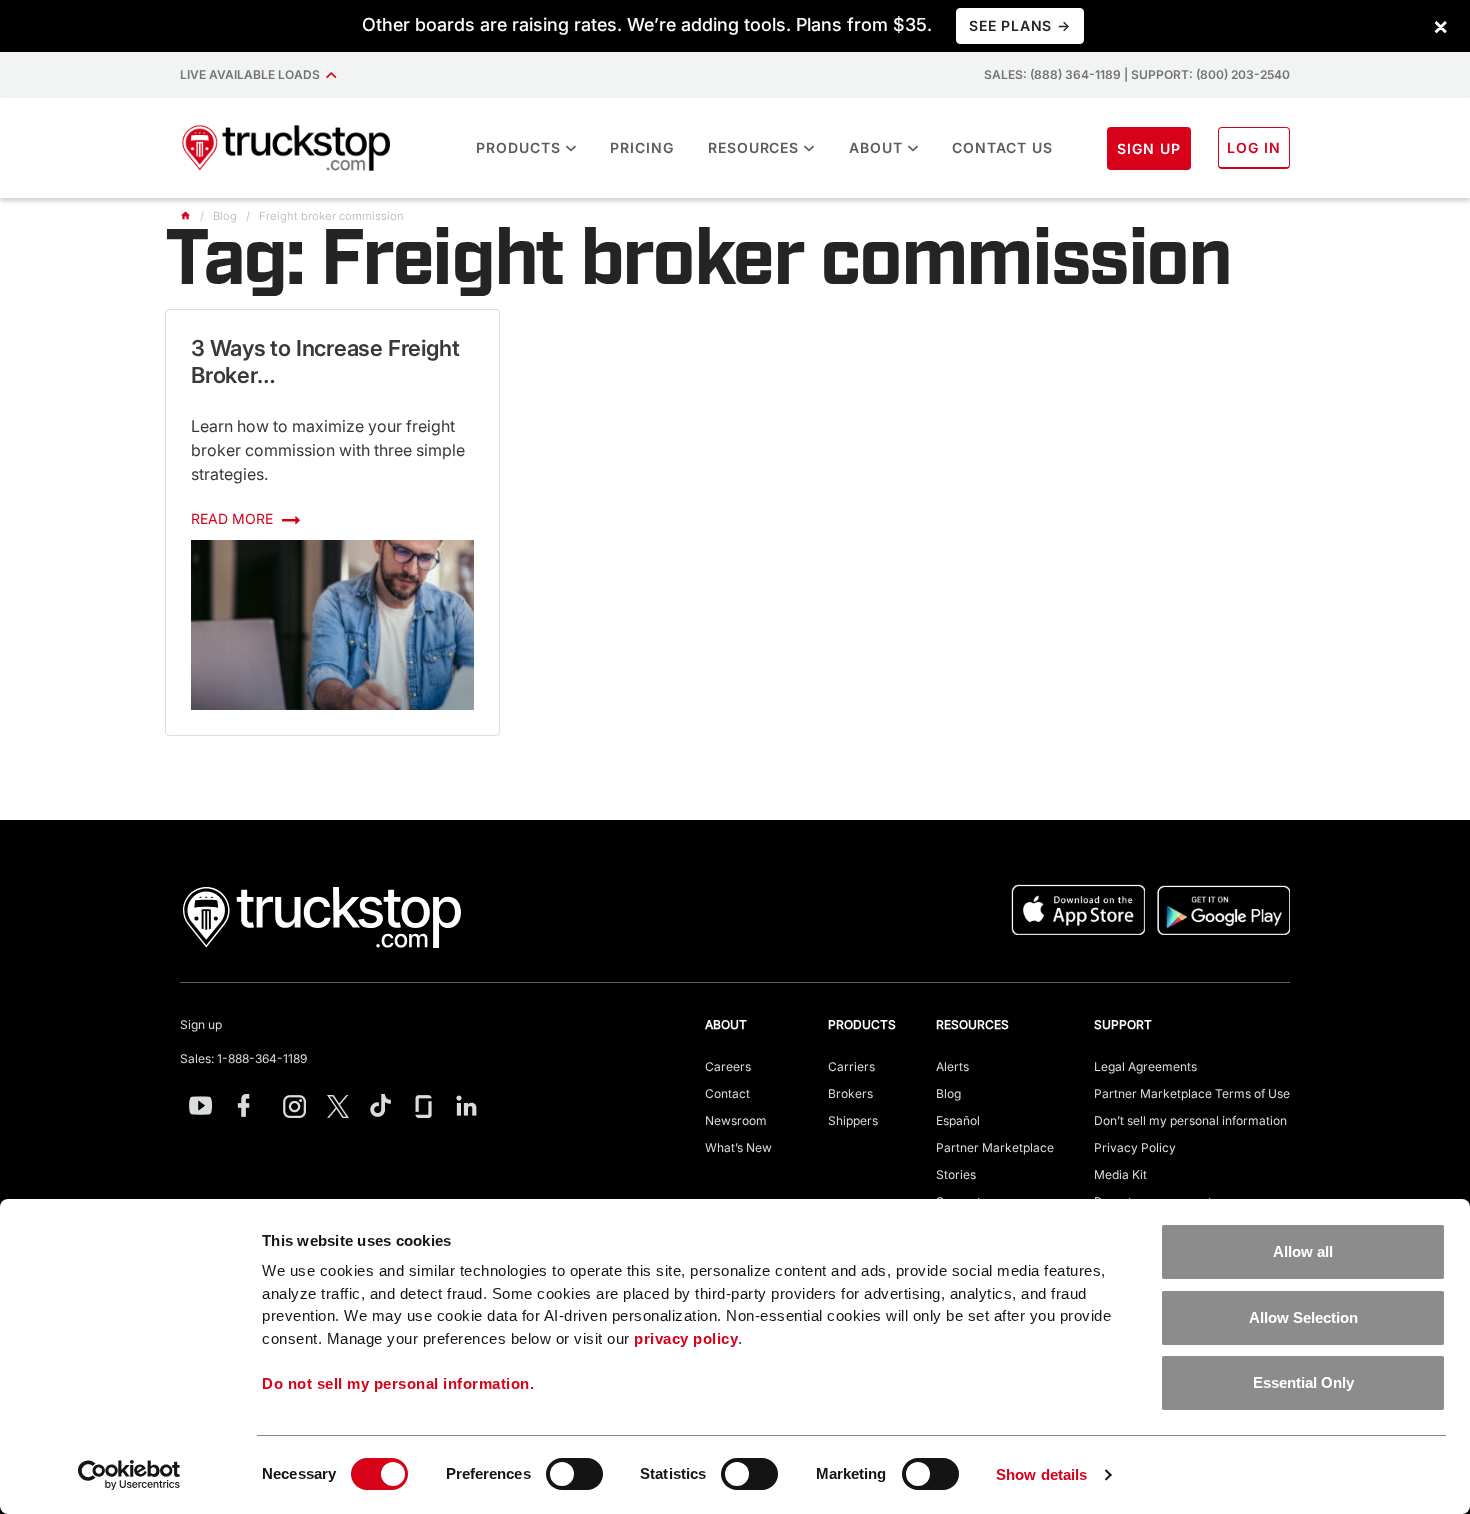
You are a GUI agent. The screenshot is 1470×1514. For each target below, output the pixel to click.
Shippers (853, 1120)
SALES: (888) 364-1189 (1052, 74)
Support (1123, 1024)
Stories (956, 1174)
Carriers (851, 1066)
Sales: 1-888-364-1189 (243, 1058)
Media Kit (1120, 1174)
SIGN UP (1149, 148)
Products (518, 147)
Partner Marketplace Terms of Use (1192, 1093)
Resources (754, 147)
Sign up (201, 1024)
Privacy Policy (1135, 1147)
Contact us (1002, 147)
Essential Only (1303, 1382)
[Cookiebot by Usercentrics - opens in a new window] (129, 1475)
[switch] (574, 1474)
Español (958, 1120)
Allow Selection (1303, 1317)
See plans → (1019, 25)
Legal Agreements (1145, 1066)
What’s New (738, 1147)
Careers (728, 1066)
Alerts (952, 1066)
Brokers (850, 1093)
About (876, 147)
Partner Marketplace (995, 1147)
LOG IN (1254, 147)
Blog (948, 1093)
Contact (727, 1093)
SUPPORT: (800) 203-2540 (1210, 74)
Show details (1041, 1474)
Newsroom (736, 1120)
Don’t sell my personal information (1190, 1120)
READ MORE (234, 518)
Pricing (642, 147)
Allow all (1303, 1251)
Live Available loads (253, 74)
